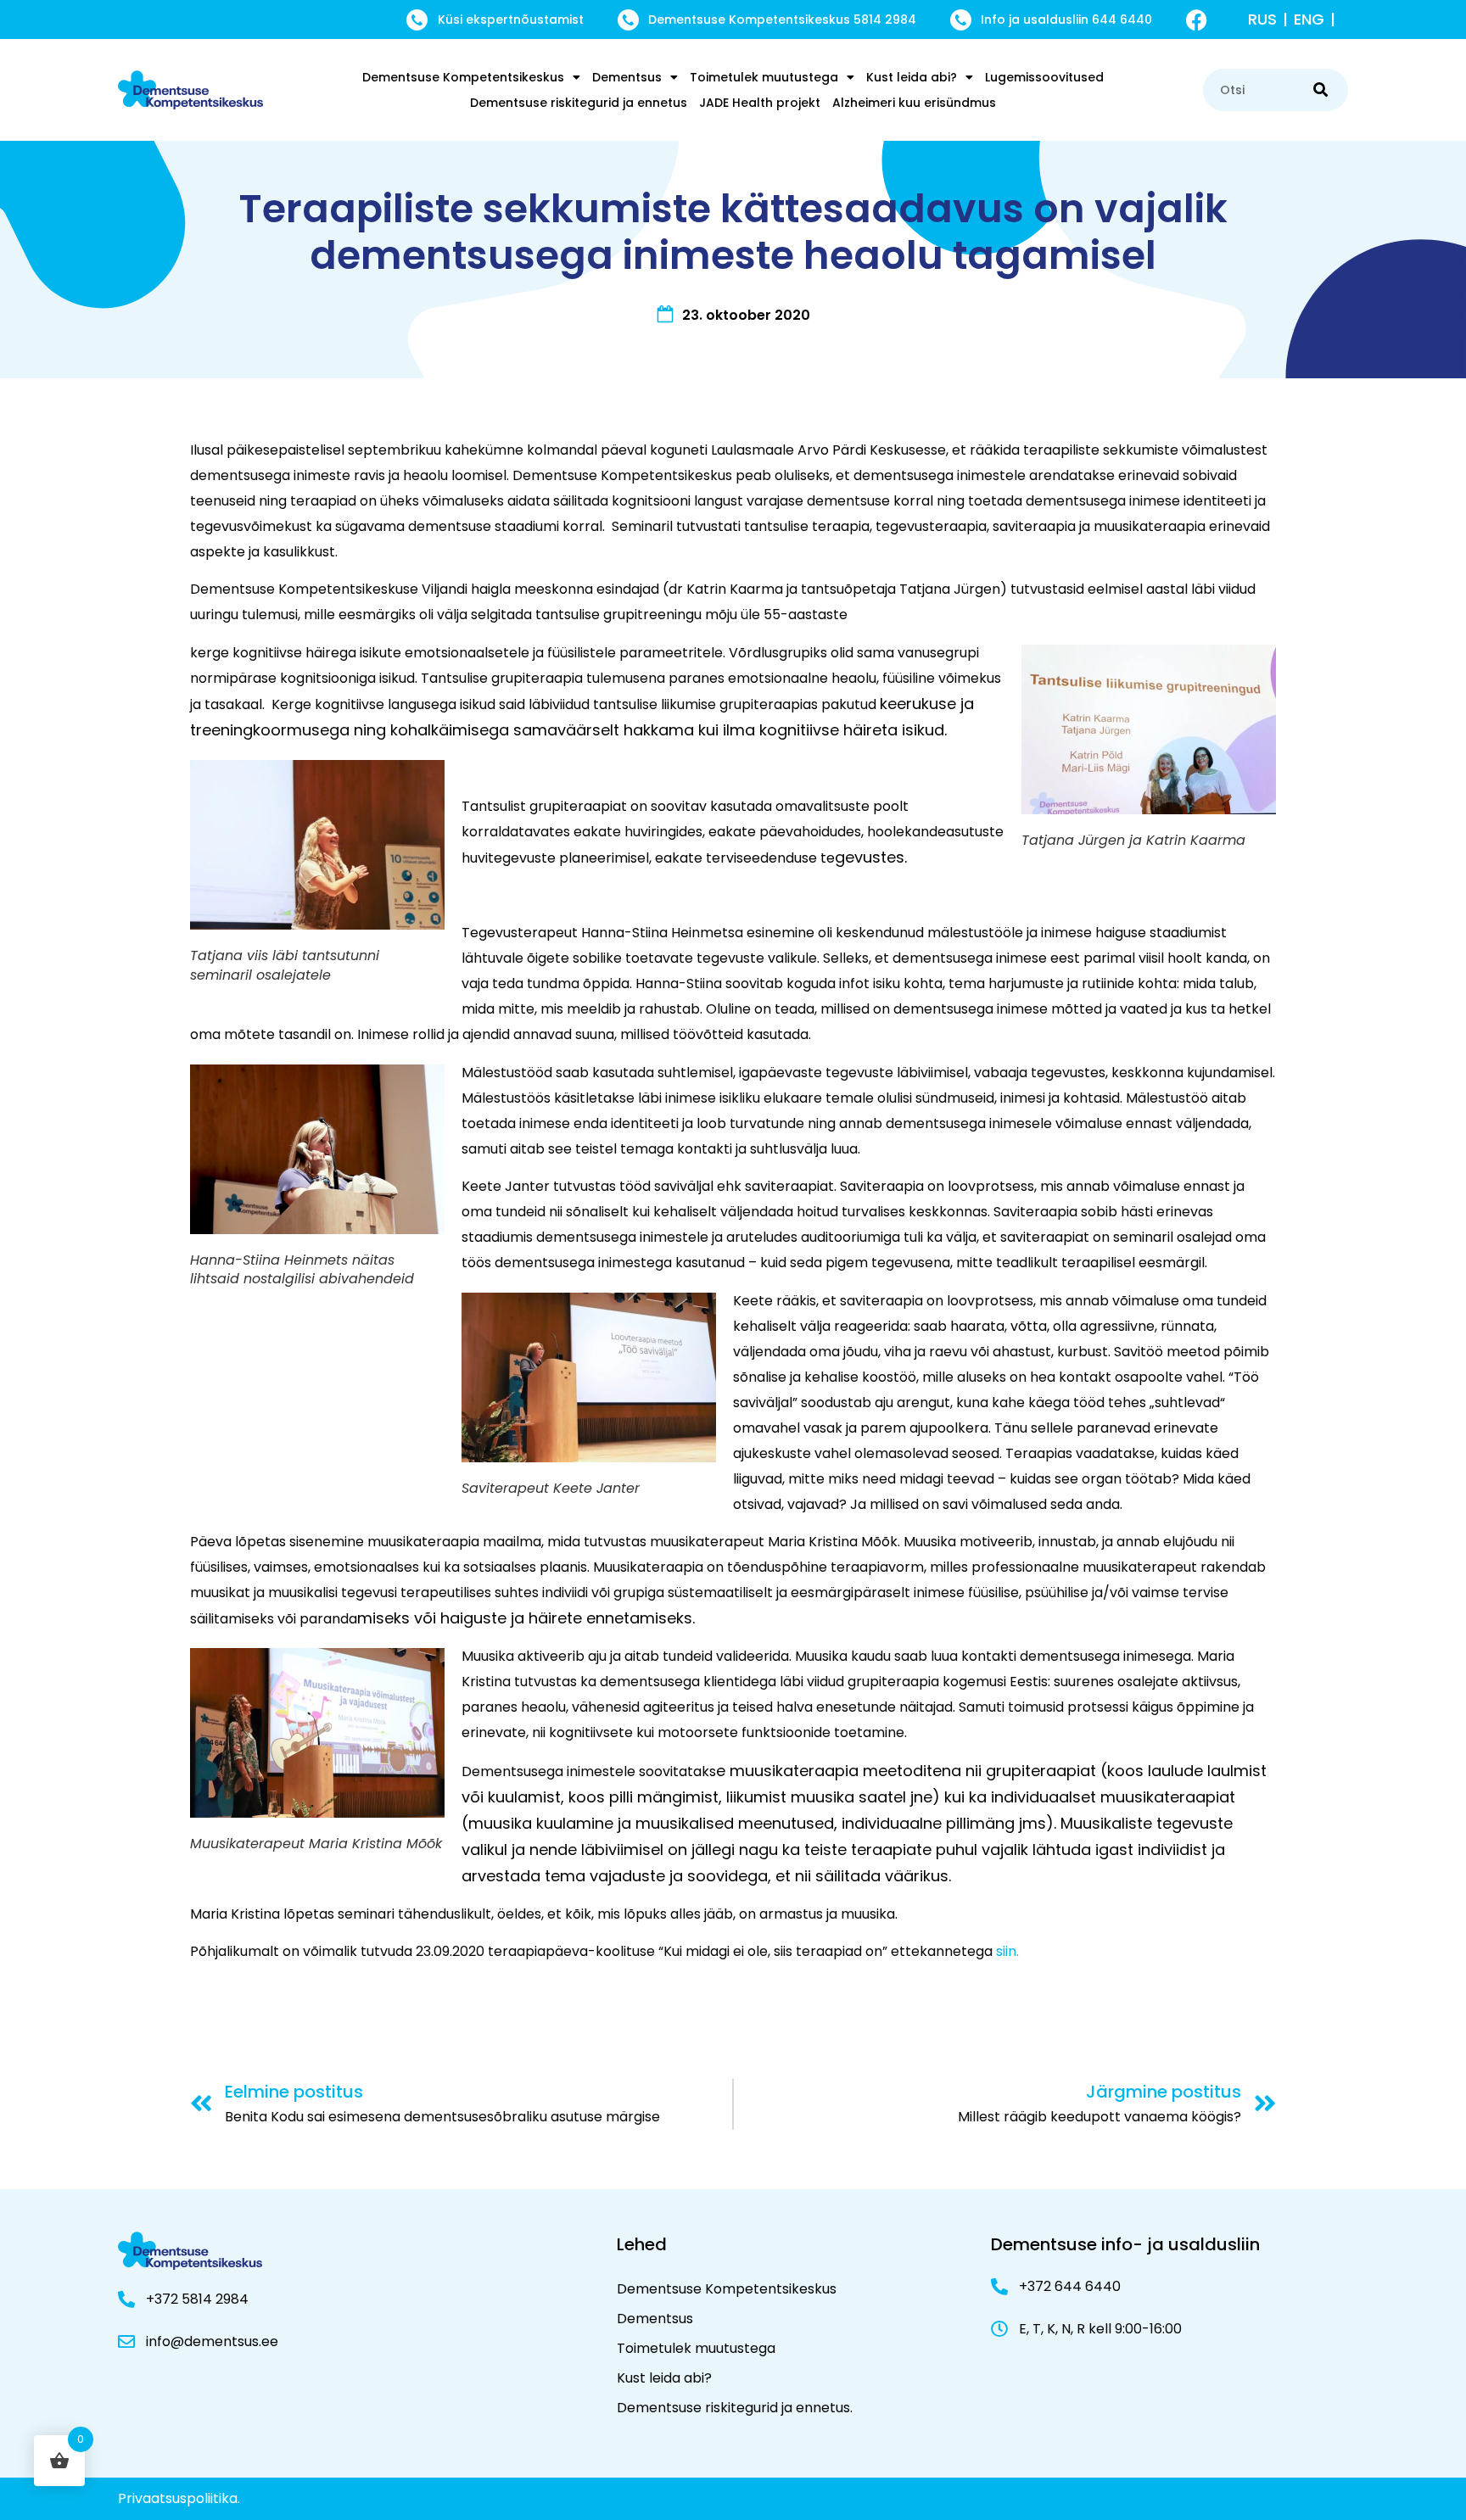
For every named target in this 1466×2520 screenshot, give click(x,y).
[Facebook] (1197, 20)
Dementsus (627, 77)
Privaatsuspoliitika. (179, 2498)
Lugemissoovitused (1044, 77)
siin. (1006, 1951)
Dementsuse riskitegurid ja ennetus (579, 103)
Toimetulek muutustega (764, 77)
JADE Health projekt (760, 103)
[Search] (1321, 90)
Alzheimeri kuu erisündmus (914, 103)
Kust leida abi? (912, 77)
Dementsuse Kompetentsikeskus (463, 77)
